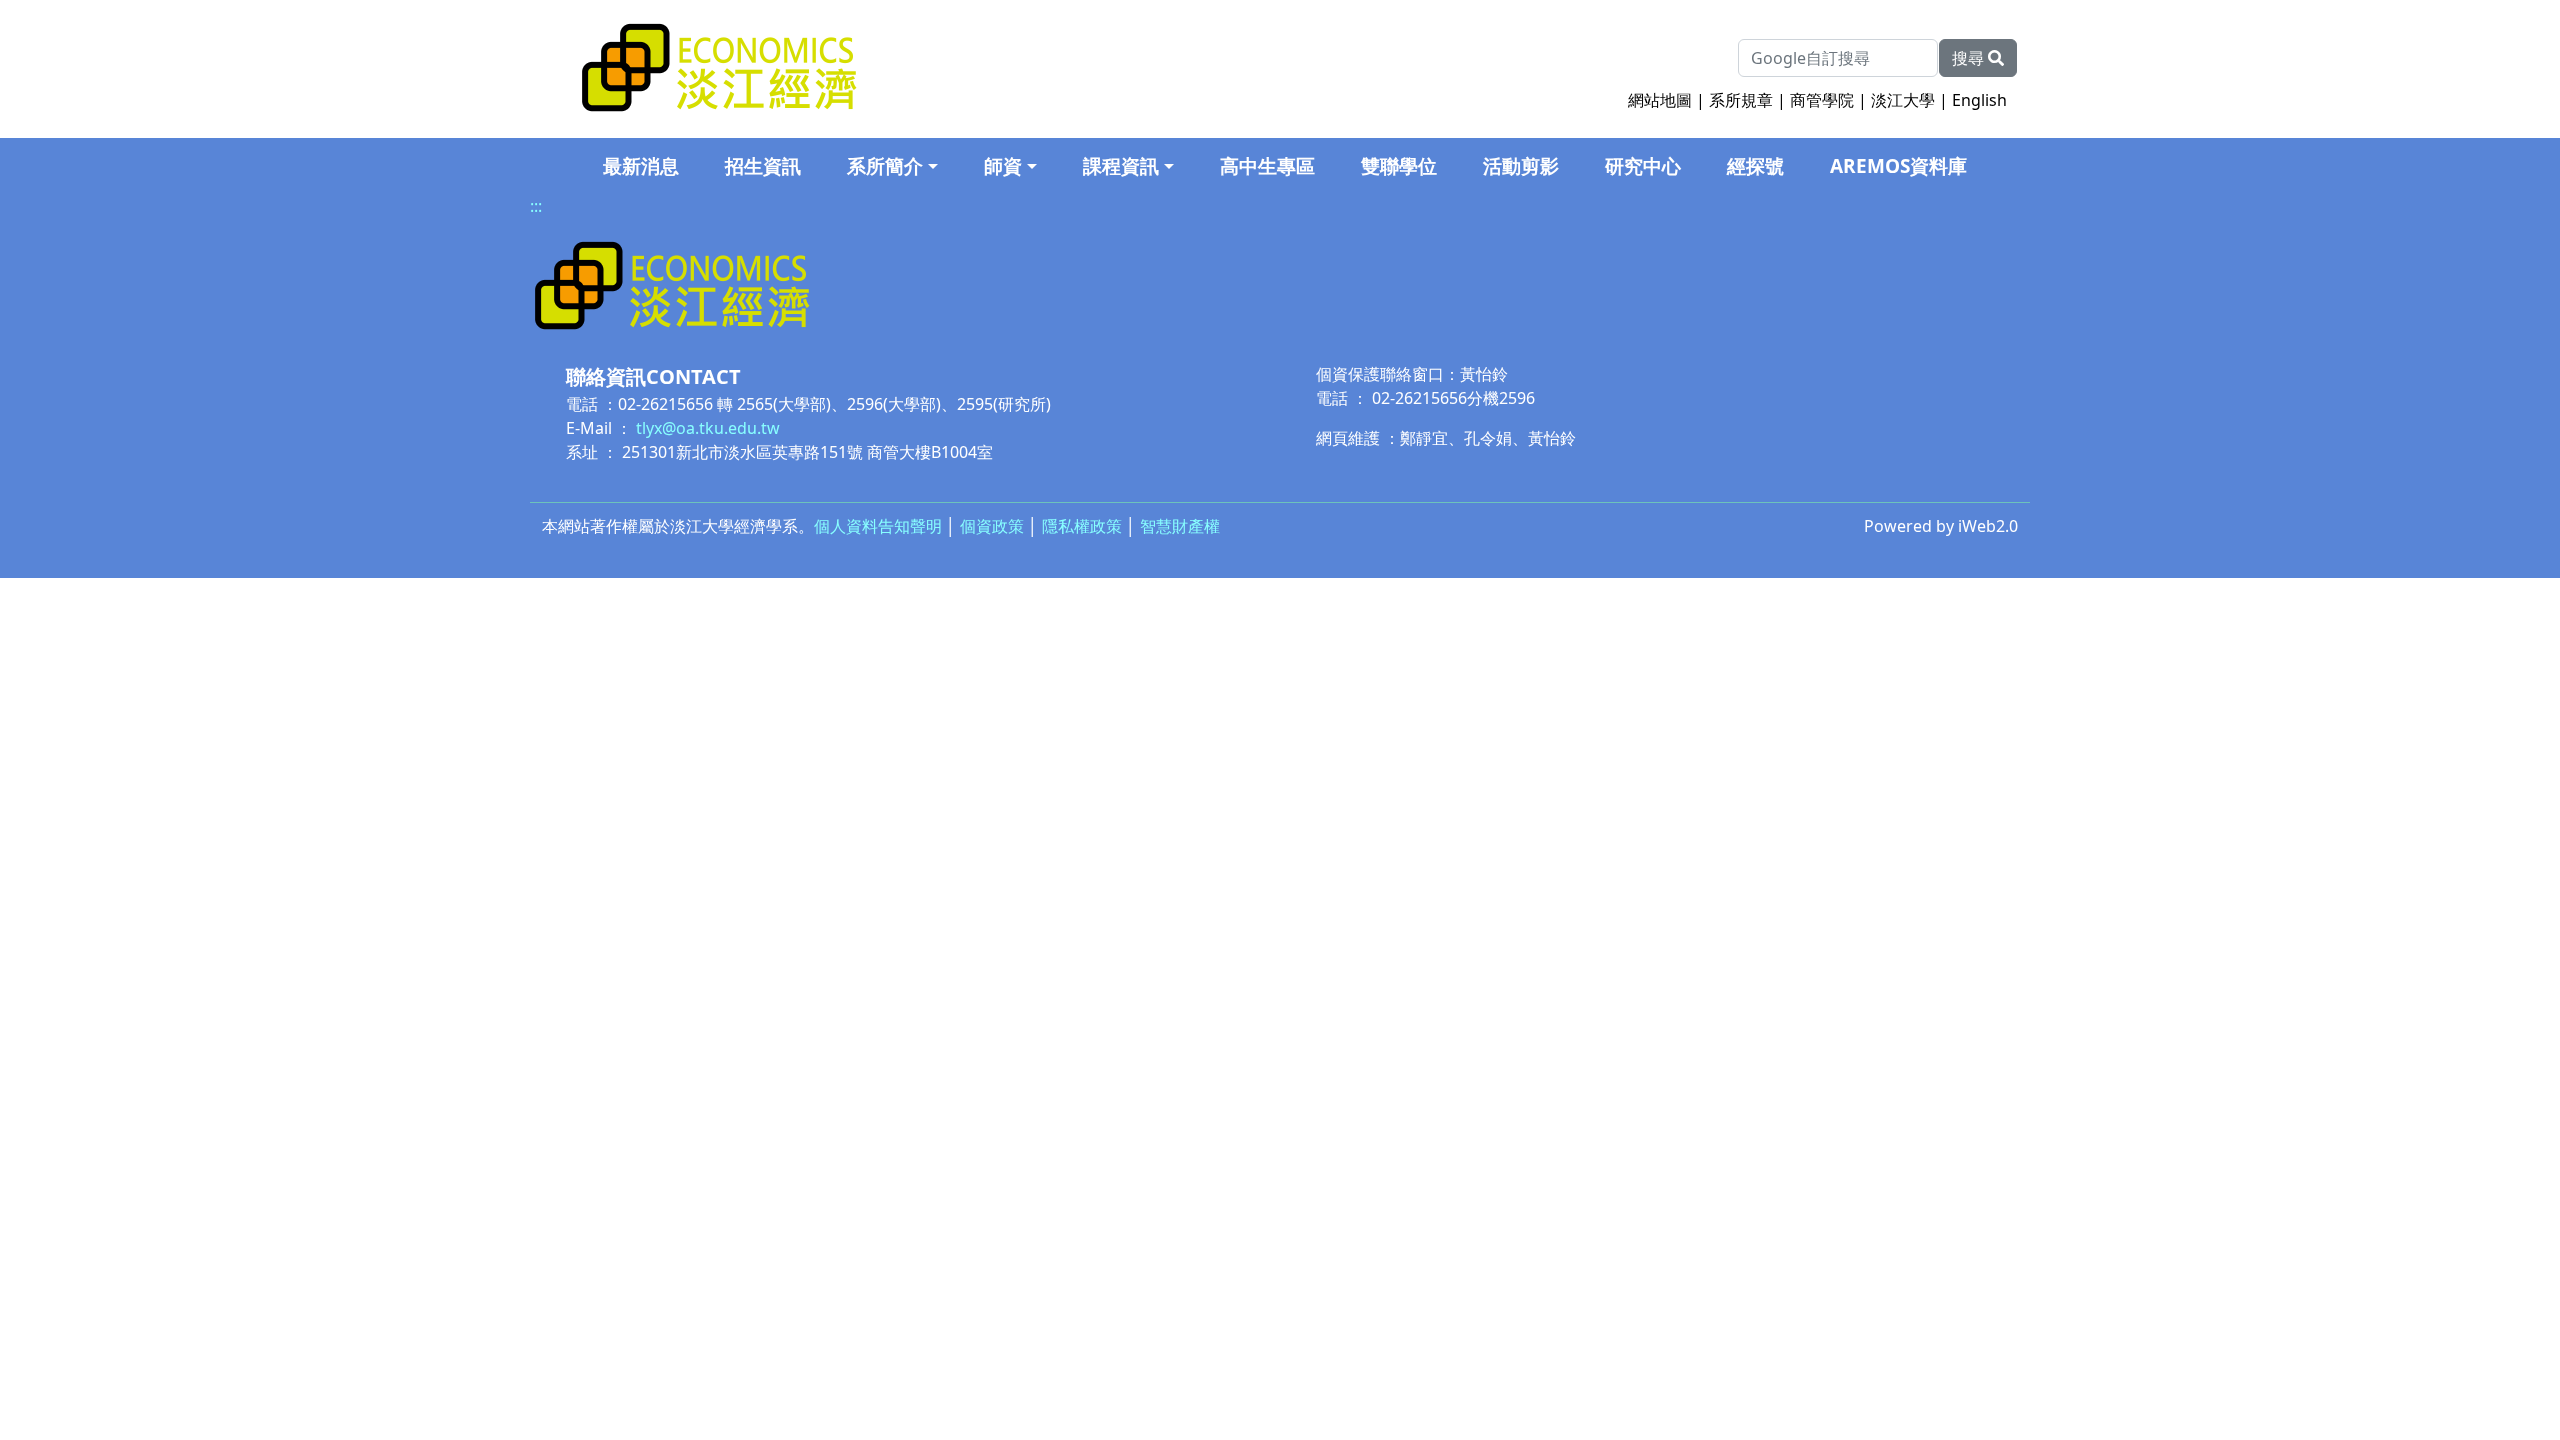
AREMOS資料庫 (1898, 166)
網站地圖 (1660, 100)
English (1979, 100)
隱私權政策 (1082, 526)
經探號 (1755, 166)
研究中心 (1643, 166)
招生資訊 (763, 166)
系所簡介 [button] (885, 166)
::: (536, 206)
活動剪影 (1521, 166)
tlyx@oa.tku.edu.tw (708, 428)
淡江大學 (1903, 100)
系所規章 (1741, 100)
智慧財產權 (1180, 526)
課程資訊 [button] (1121, 166)
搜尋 (1970, 58)
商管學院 (1822, 100)
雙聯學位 (1399, 166)
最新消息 (641, 166)
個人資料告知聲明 (878, 526)
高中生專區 (1267, 166)
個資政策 (992, 526)
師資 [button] (1003, 166)
